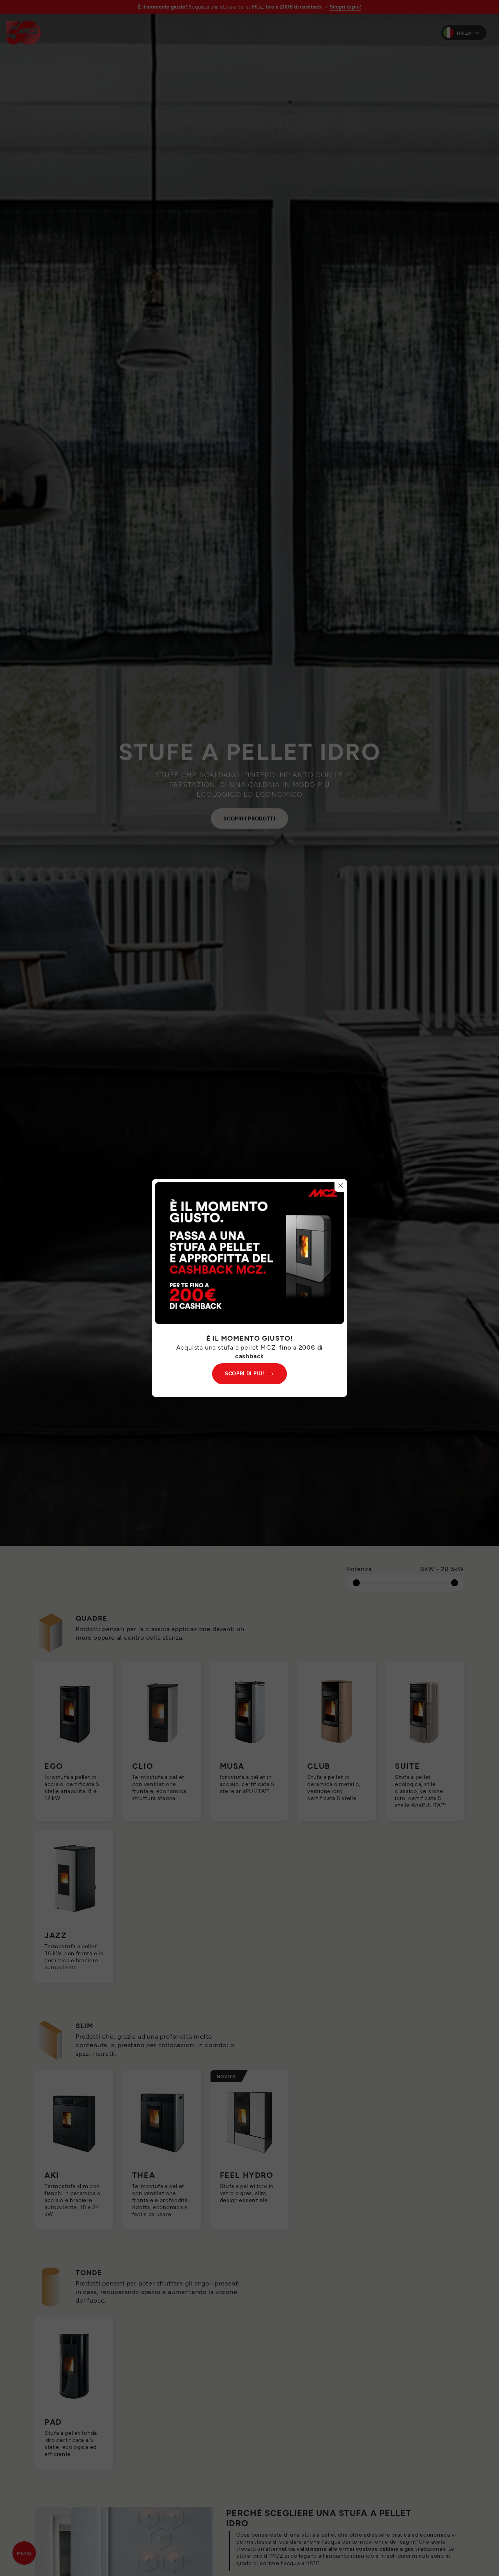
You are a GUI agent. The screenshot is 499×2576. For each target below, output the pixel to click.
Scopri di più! (244, 1373)
